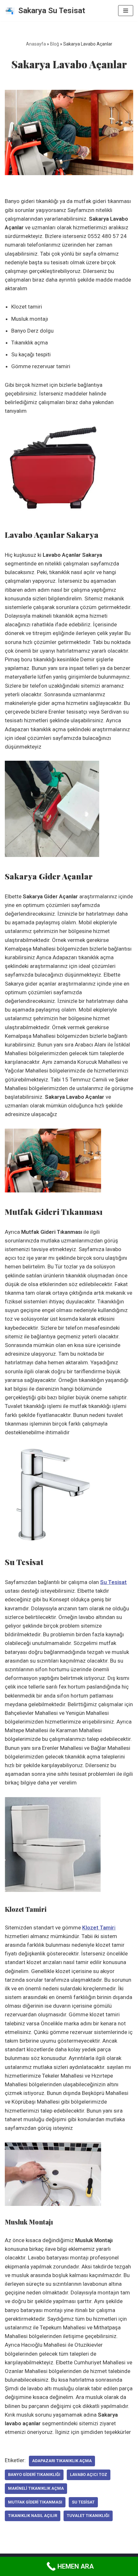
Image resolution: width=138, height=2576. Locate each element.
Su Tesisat (83, 2502)
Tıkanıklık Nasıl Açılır (33, 2516)
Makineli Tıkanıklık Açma (36, 2488)
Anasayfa (36, 44)
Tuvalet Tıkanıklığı (88, 2516)
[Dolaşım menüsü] (126, 11)
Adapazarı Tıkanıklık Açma (62, 2461)
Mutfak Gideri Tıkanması (35, 2502)
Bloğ (55, 44)
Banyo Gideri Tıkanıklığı (34, 2474)
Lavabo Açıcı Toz (89, 2474)
